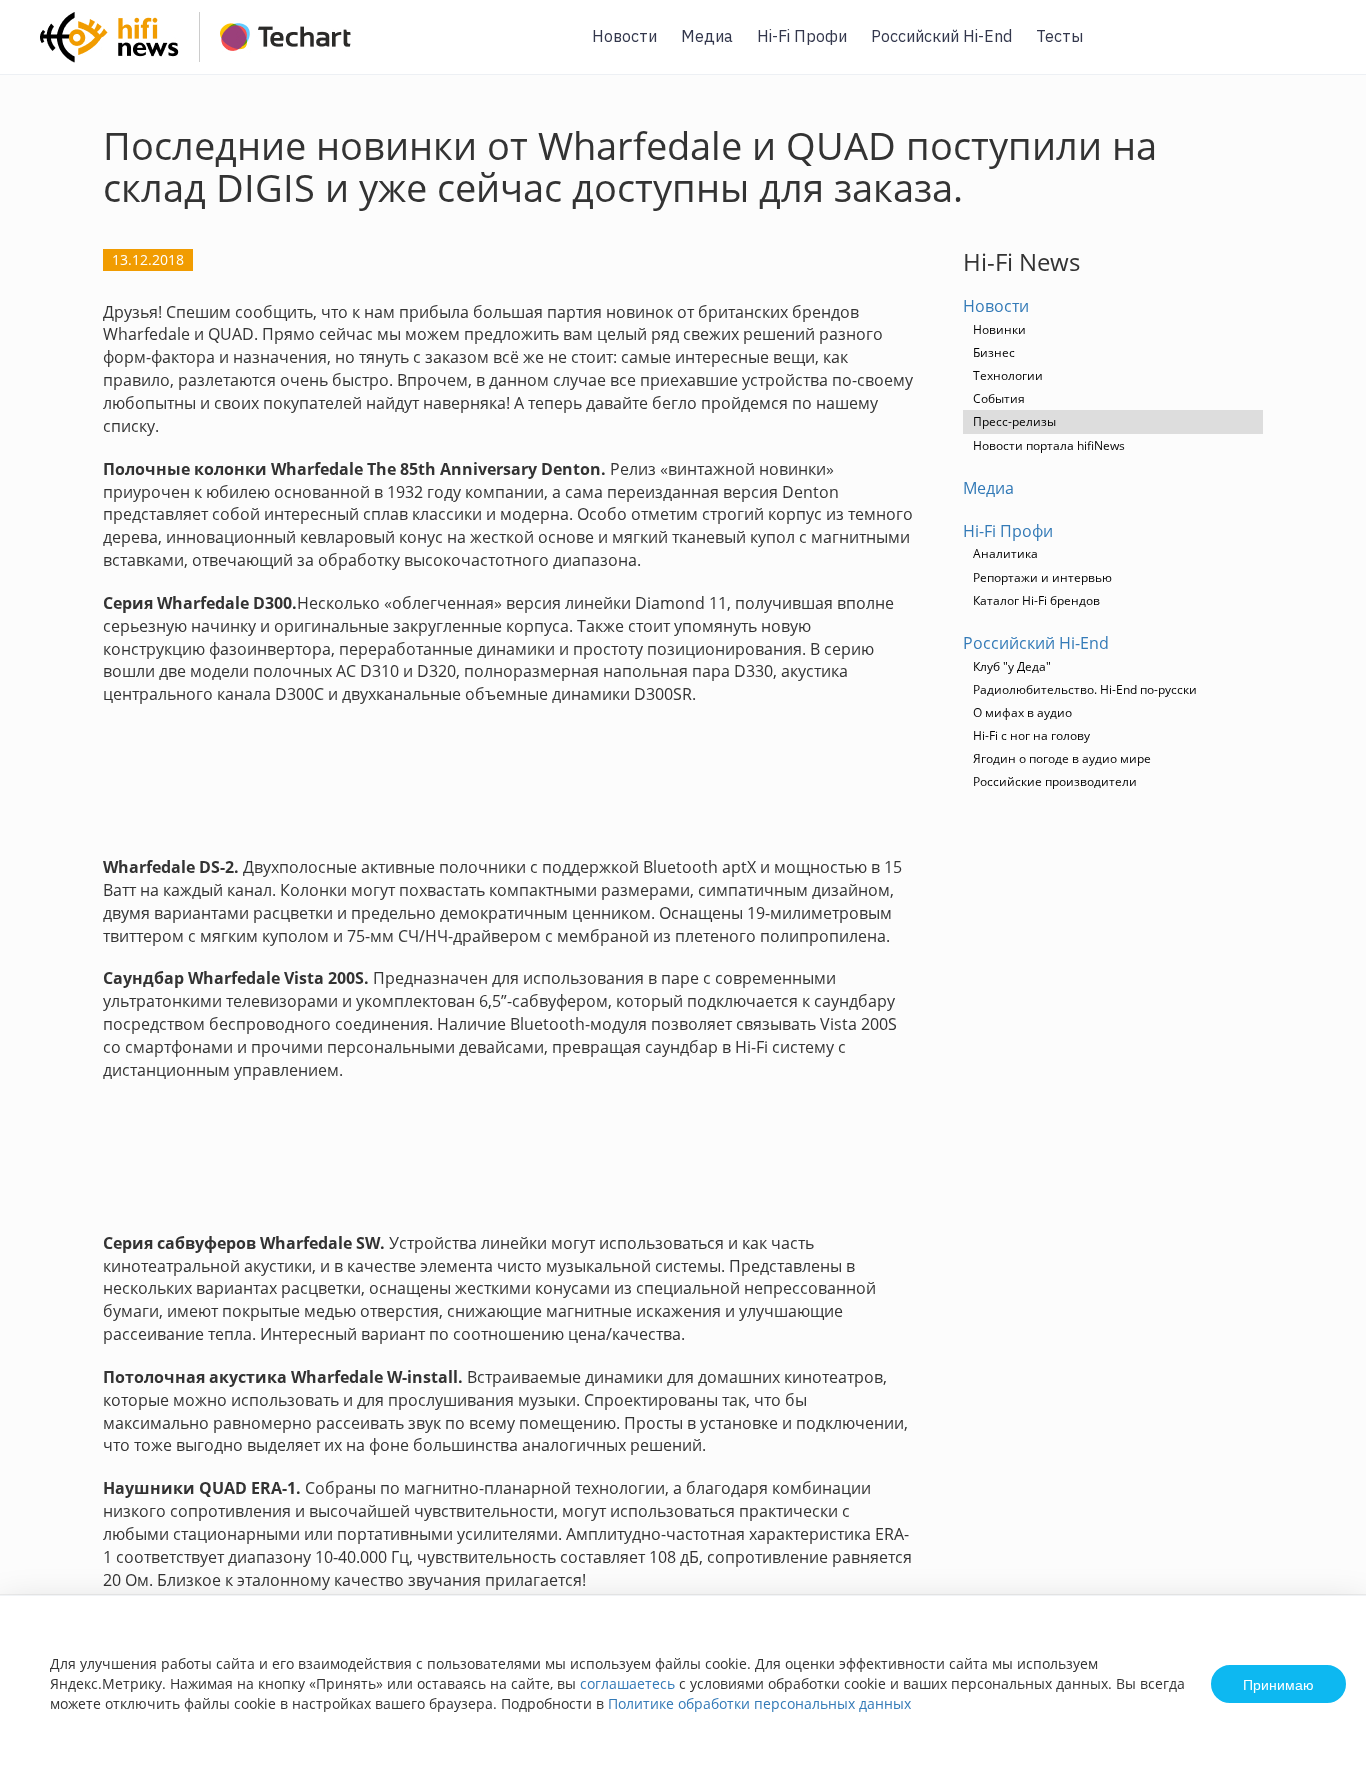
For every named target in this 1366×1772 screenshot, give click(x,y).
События (999, 398)
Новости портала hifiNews (1049, 445)
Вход (1320, 48)
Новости (624, 36)
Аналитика (1005, 553)
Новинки (999, 329)
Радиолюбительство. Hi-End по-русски (1085, 689)
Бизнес (994, 352)
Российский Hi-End (941, 36)
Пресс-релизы (1014, 421)
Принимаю (1278, 1684)
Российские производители (1055, 781)
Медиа (707, 36)
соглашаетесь (627, 1683)
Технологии (1008, 375)
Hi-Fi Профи (802, 36)
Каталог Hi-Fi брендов (1036, 600)
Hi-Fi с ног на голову (1031, 735)
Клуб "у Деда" (1012, 666)
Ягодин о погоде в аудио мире (1062, 758)
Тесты (1059, 36)
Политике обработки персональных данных (759, 1703)
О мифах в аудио (1022, 712)
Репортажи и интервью (1042, 577)
